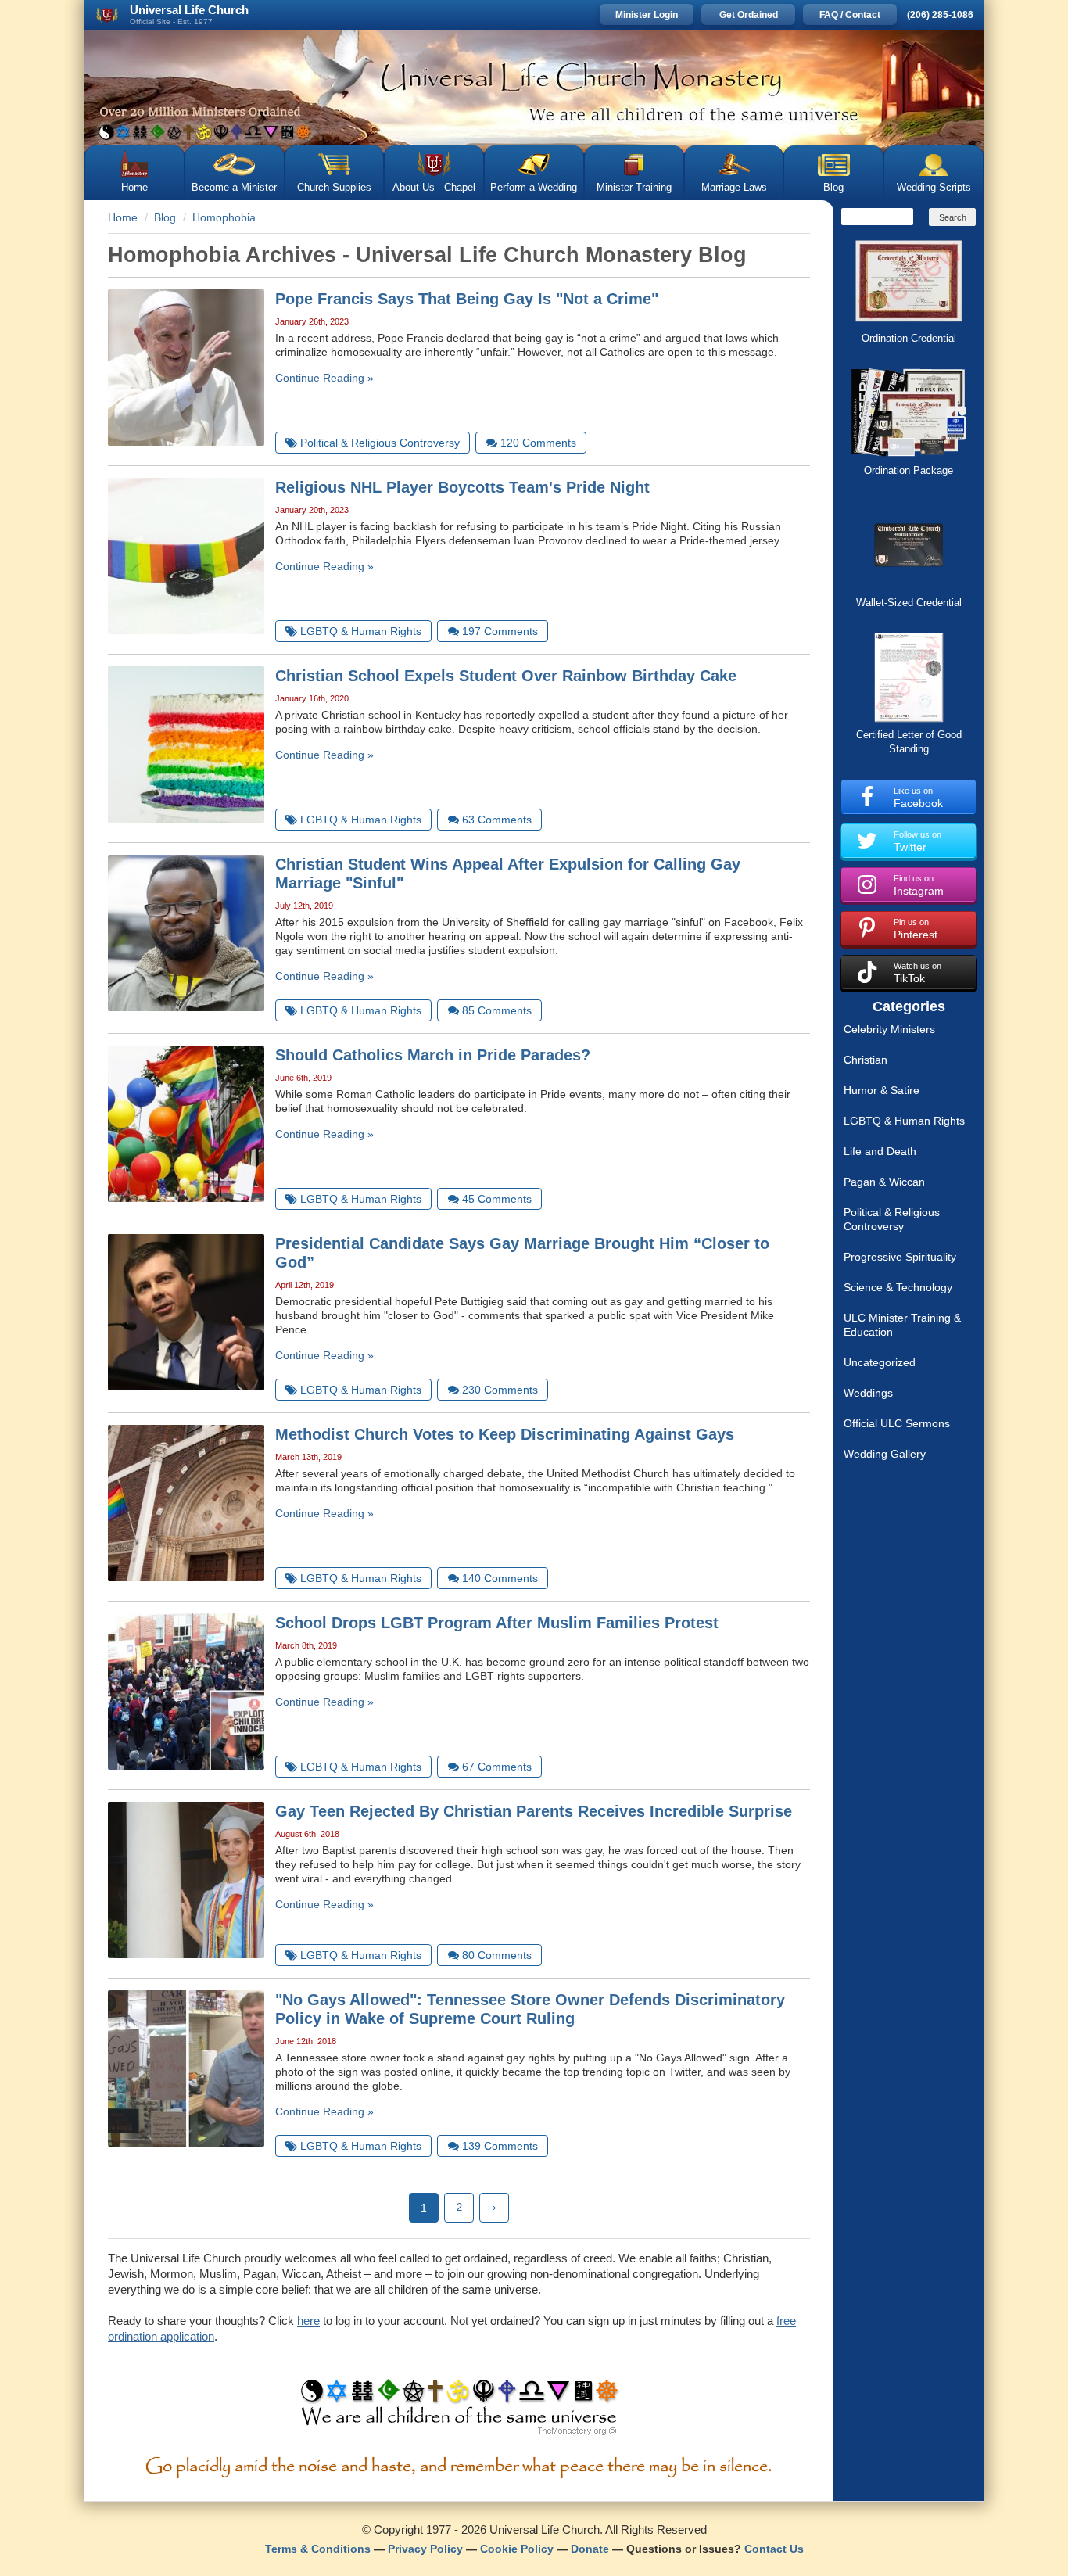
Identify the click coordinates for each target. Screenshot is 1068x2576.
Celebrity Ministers (889, 1029)
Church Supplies (334, 187)
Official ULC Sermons (897, 1423)
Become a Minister (234, 187)
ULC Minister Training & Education (902, 1325)
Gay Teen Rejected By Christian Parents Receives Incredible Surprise (534, 1811)
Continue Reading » (324, 378)
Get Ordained (749, 15)
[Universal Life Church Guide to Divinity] (459, 2411)
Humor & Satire (882, 1090)
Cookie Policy (517, 2549)
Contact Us (774, 2549)
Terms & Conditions (318, 2549)
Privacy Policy (425, 2549)
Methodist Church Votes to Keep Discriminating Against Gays (505, 1434)
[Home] (534, 88)
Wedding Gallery (885, 1454)
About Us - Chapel (434, 187)
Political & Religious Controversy (892, 1219)
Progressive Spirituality (900, 1257)
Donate (590, 2549)
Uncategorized (880, 1362)
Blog (833, 187)
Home (134, 187)
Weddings (868, 1393)
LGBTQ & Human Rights (904, 1121)
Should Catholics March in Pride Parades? (433, 1055)
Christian (866, 1060)
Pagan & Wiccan (884, 1182)
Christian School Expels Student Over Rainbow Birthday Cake (506, 676)
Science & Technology (898, 1287)
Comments (538, 443)
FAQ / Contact (850, 15)
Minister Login (647, 15)
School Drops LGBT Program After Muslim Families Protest (497, 1623)
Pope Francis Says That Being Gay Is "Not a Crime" (467, 299)
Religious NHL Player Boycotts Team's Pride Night (462, 487)
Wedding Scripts (934, 187)
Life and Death (880, 1151)
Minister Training (634, 187)
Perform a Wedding (534, 187)
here (308, 2321)
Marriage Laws (734, 187)
